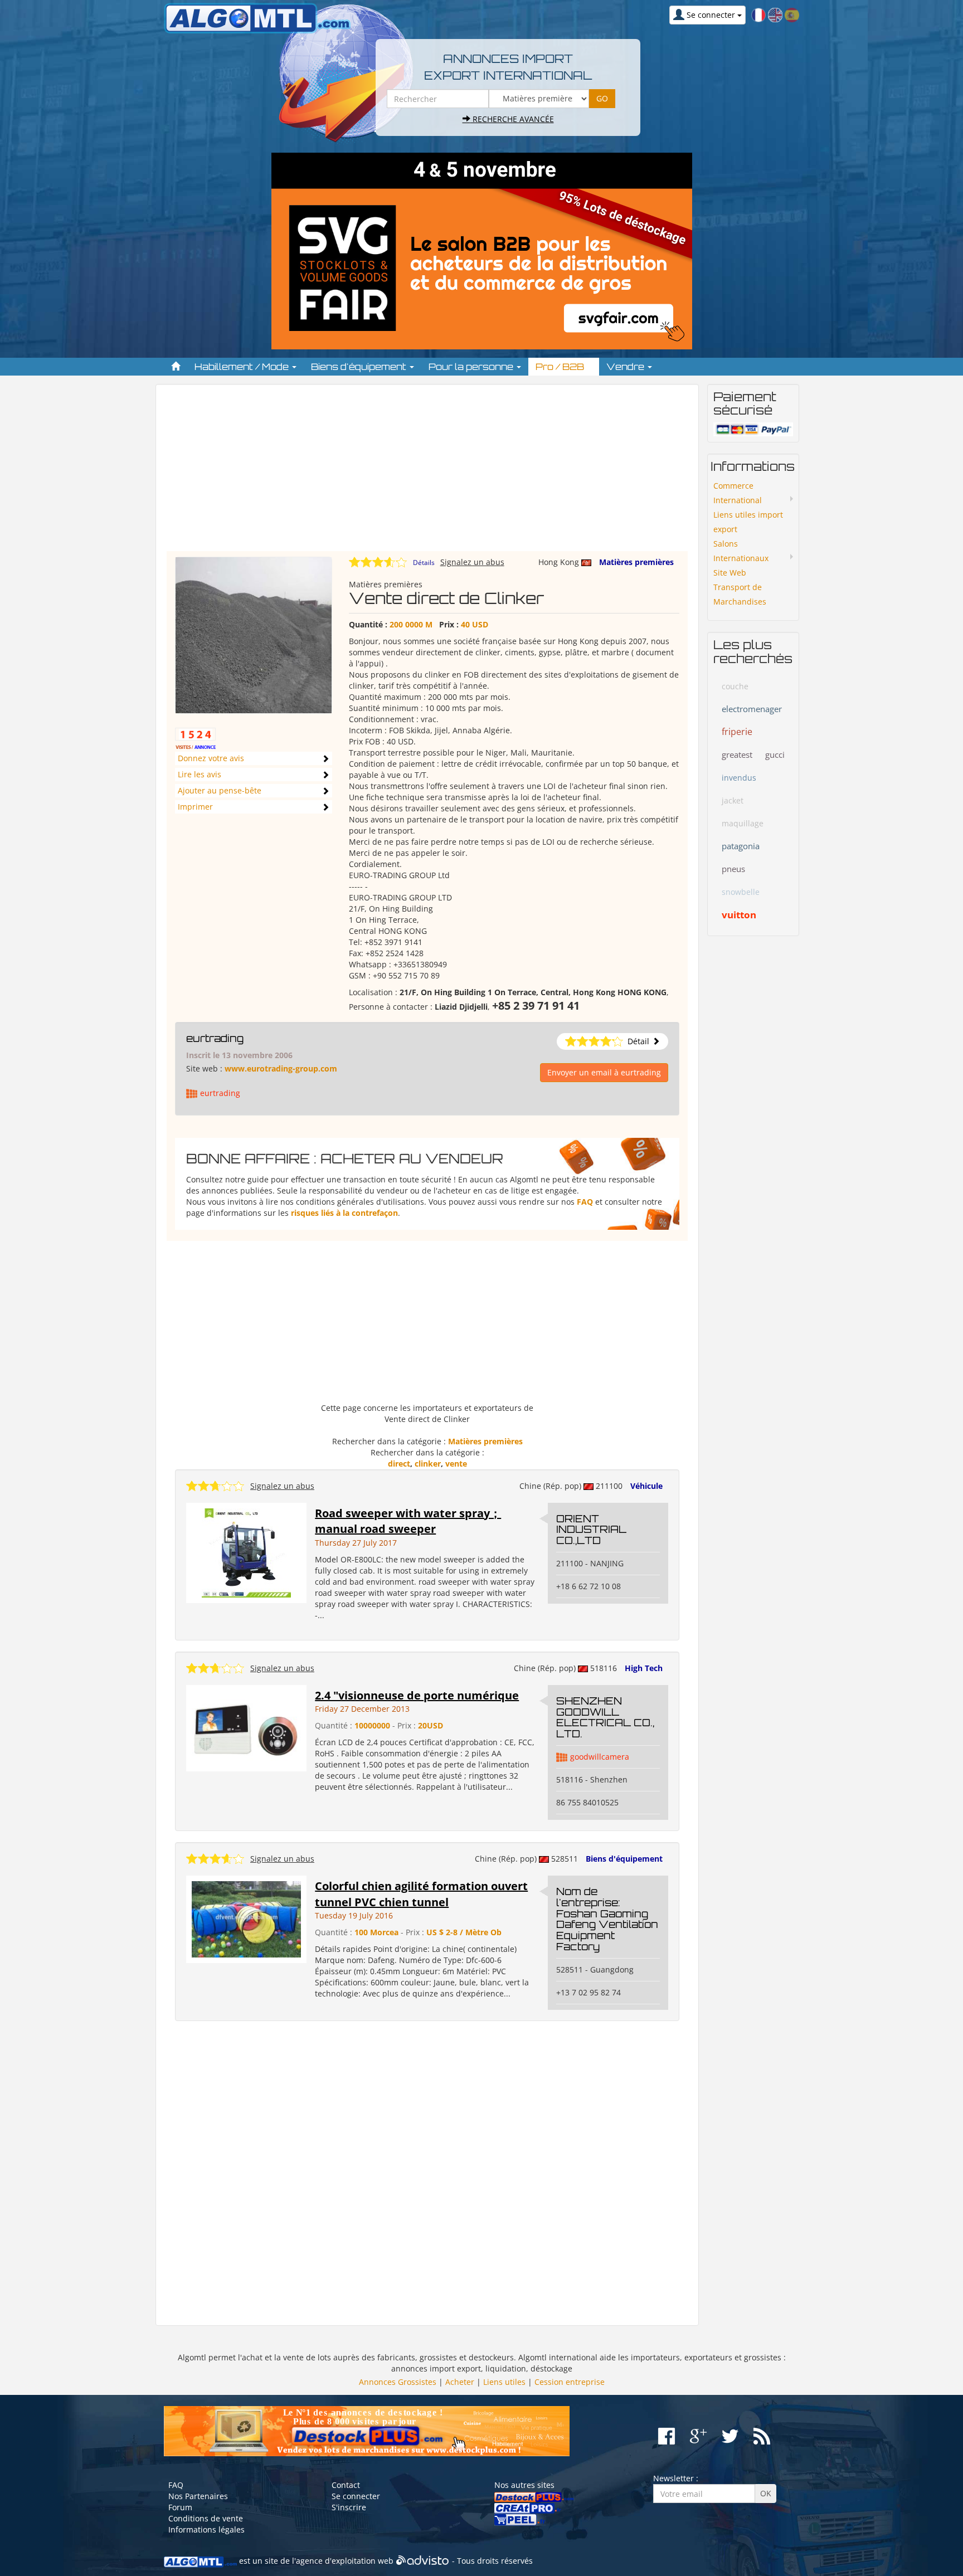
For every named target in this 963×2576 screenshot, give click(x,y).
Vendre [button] (626, 367)
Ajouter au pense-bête (220, 790)
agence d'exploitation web (345, 2561)
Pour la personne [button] (472, 367)
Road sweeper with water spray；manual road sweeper (408, 1521)
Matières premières (636, 562)
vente (456, 1464)
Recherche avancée (512, 119)
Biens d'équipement (624, 1859)
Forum (180, 2507)
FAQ (585, 1202)
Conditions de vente (206, 2518)
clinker (428, 1464)
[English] (775, 14)
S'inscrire (349, 2507)
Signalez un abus (472, 562)
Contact (346, 2485)
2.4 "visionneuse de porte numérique (417, 1695)
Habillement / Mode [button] (243, 367)
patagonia (741, 846)
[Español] (792, 14)
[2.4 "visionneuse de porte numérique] (246, 1727)
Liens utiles (504, 2382)
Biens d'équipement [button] (360, 367)
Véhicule (646, 1486)
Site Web (730, 573)
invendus (739, 778)
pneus (733, 869)
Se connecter (356, 2496)
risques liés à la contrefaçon (344, 1213)
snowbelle (741, 892)
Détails (424, 563)
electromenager (752, 709)
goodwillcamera (600, 1757)
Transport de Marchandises (740, 594)
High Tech (644, 1668)
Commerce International (738, 493)
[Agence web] (423, 2561)
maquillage (743, 823)
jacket (733, 800)
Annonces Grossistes (398, 2382)
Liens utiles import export (748, 522)
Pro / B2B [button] (561, 367)
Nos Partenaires (198, 2496)
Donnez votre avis (211, 758)
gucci (775, 754)
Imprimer (195, 807)
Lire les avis (200, 774)
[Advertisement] (427, 473)
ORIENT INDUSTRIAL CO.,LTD (591, 1530)
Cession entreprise (570, 2382)
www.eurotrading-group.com (281, 1068)
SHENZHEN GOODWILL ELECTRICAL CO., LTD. (605, 1717)
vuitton (739, 915)
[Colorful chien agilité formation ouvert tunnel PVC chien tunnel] (246, 1918)
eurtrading (215, 1038)
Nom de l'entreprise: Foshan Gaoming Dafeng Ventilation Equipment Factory (607, 1919)
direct (399, 1464)
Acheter (460, 2382)
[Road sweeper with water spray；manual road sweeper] (246, 1552)
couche (735, 686)
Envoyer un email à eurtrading (604, 1072)
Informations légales (206, 2529)
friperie (737, 732)
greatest (737, 754)
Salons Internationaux (741, 551)
